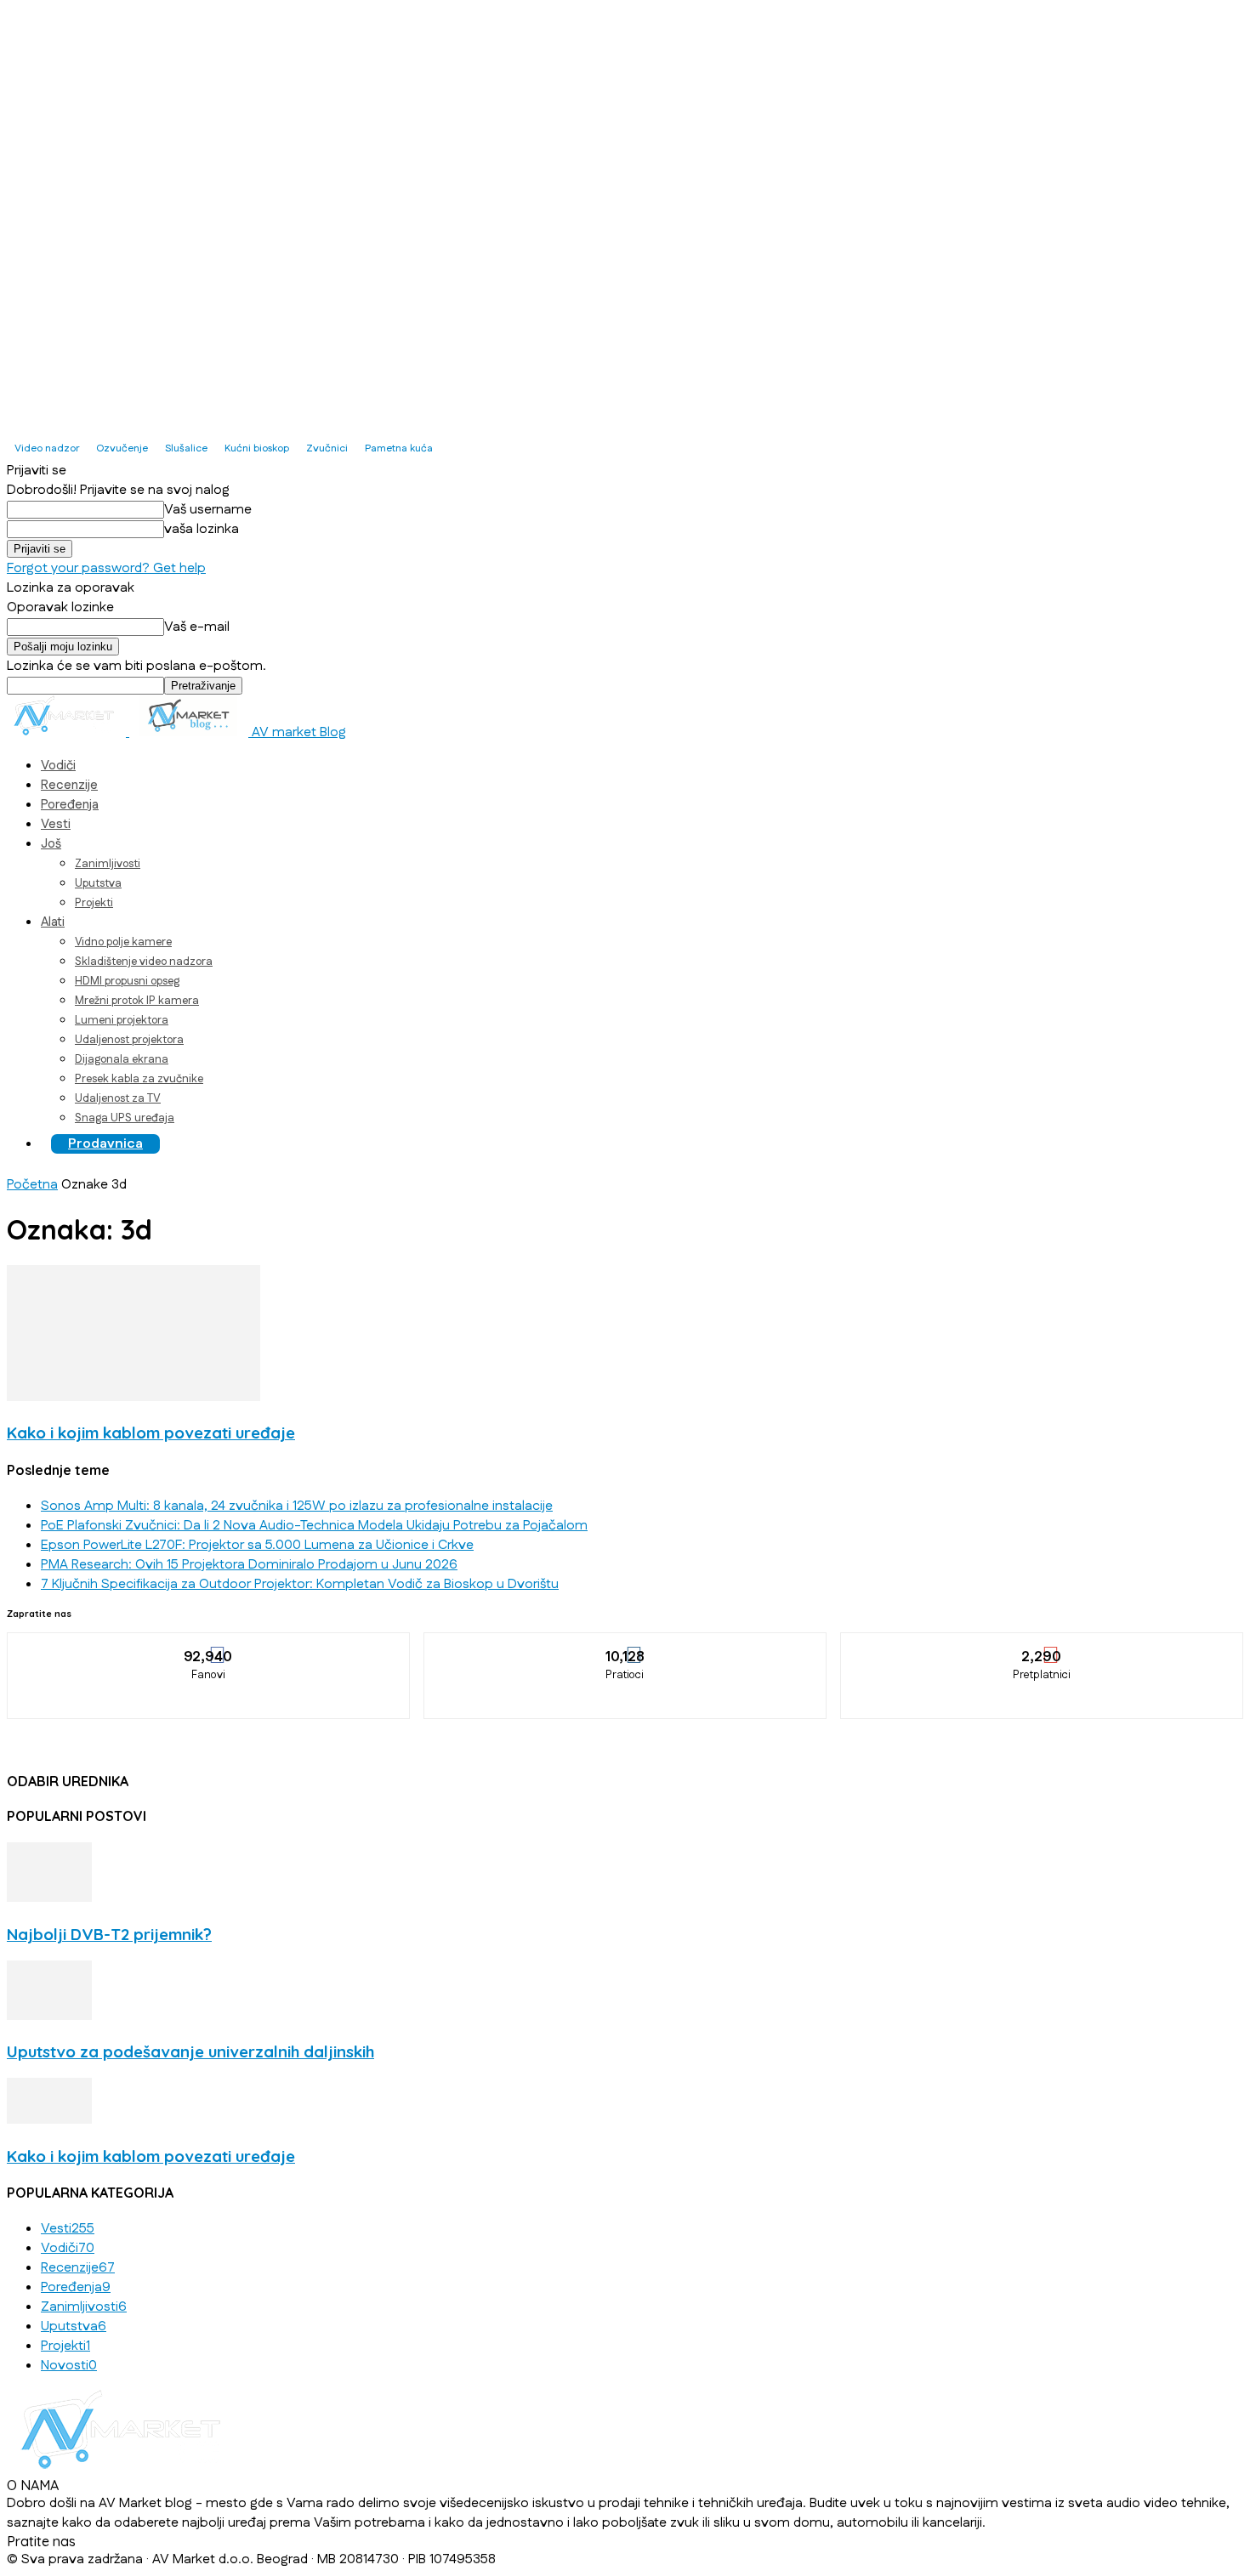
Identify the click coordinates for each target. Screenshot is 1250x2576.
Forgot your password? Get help (106, 568)
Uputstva (98, 883)
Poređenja (70, 805)
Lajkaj (209, 1645)
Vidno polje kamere (123, 942)
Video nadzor (47, 448)
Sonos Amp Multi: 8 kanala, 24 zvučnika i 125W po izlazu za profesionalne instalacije (297, 1506)
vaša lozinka (202, 529)
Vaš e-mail (197, 627)
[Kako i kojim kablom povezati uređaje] (134, 1397)
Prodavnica (105, 1144)
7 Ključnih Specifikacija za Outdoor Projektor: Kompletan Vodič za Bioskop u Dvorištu (300, 1584)
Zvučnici (327, 448)
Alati (53, 922)
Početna (32, 1185)
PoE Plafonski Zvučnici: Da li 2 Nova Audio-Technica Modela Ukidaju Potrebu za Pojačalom (314, 1526)
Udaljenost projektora (129, 1040)
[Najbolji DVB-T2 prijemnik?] (49, 1898)
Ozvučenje (122, 448)
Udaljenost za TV (118, 1098)
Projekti (94, 903)
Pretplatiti (1043, 1645)
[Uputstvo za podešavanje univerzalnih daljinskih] (49, 2016)
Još (51, 844)
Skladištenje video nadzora (144, 962)
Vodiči (58, 766)
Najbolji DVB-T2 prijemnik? (109, 1934)
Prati (626, 1645)
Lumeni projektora (122, 1020)
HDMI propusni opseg (127, 981)
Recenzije (69, 785)
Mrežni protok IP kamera (137, 1001)
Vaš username (208, 510)
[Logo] (68, 732)
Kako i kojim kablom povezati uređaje (151, 1433)
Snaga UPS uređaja (125, 1118)
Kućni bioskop (257, 448)
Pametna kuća (399, 448)
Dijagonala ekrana (122, 1059)
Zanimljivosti (108, 864)
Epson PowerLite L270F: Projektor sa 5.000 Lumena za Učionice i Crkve (257, 1545)
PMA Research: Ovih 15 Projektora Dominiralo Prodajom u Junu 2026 (249, 1565)
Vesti (56, 824)
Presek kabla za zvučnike (139, 1079)
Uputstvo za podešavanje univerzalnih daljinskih (190, 2051)
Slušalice (186, 448)
